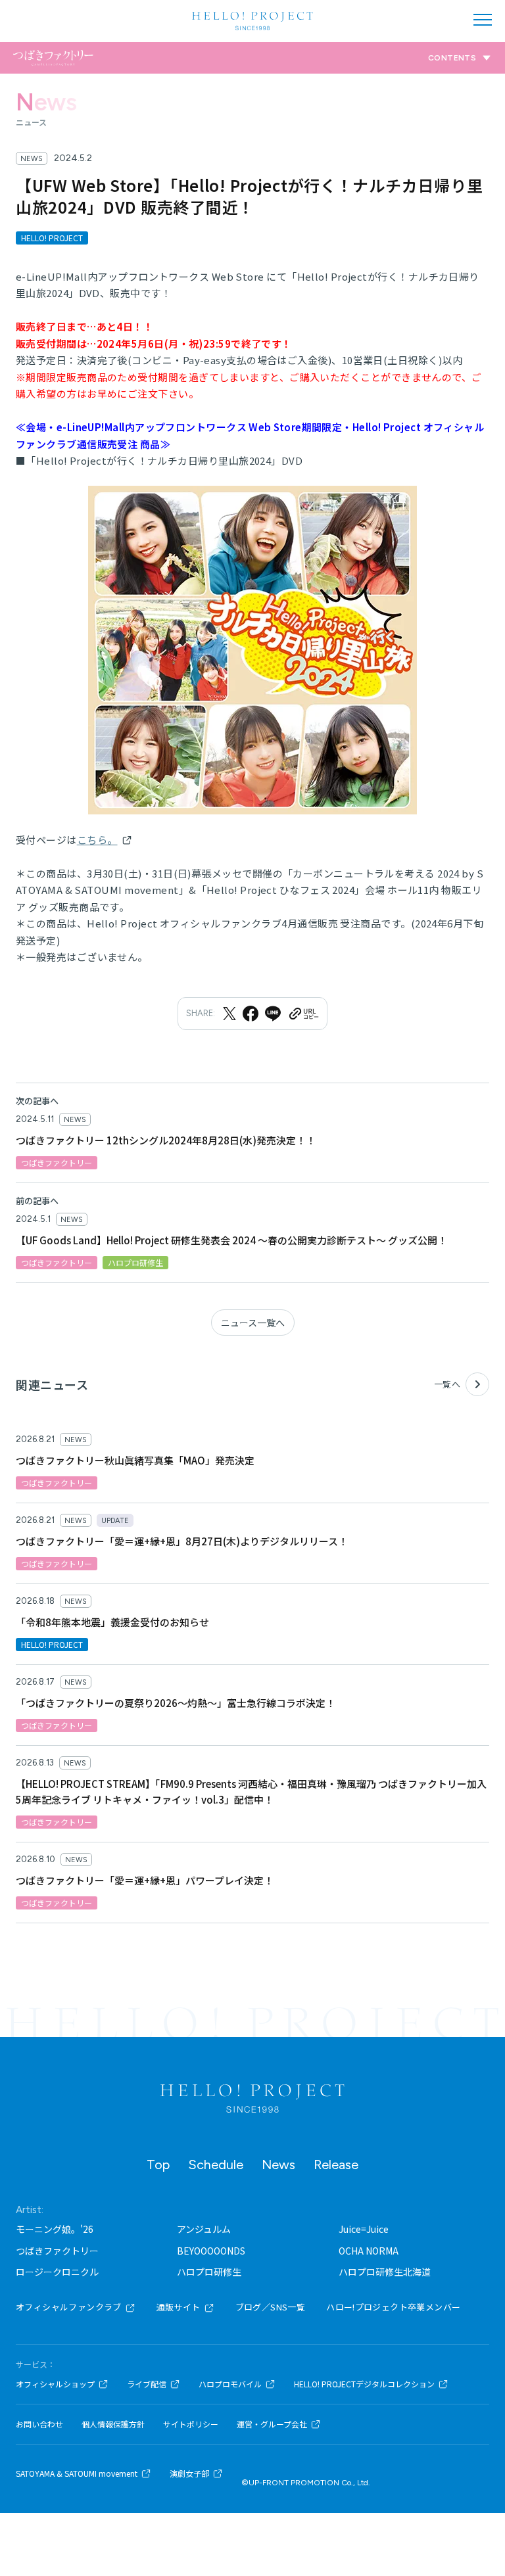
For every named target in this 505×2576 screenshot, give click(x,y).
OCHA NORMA (369, 2251)
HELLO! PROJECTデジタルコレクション (364, 2384)
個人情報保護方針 (113, 2424)
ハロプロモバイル (230, 2384)
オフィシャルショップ (55, 2384)
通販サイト (179, 2307)
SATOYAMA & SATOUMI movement (77, 2473)
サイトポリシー (191, 2424)
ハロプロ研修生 (209, 2272)
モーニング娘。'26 (55, 2229)
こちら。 (97, 840)
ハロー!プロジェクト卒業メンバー (393, 2307)
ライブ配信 (147, 2384)
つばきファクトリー (57, 2251)
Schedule (216, 2165)
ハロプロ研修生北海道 (385, 2272)
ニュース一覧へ (253, 1323)
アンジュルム (204, 2229)
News (278, 2165)
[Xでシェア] (229, 1014)
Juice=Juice (364, 2229)
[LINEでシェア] (273, 1014)
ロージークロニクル (57, 2272)
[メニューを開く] (483, 20)
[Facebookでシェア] (251, 1014)
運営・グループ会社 (272, 2424)
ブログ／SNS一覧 (271, 2307)
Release (336, 2165)
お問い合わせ (39, 2424)
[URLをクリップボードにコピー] (303, 1014)
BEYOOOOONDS (211, 2251)
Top (158, 2165)
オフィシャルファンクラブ (69, 2307)
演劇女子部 (189, 2473)
